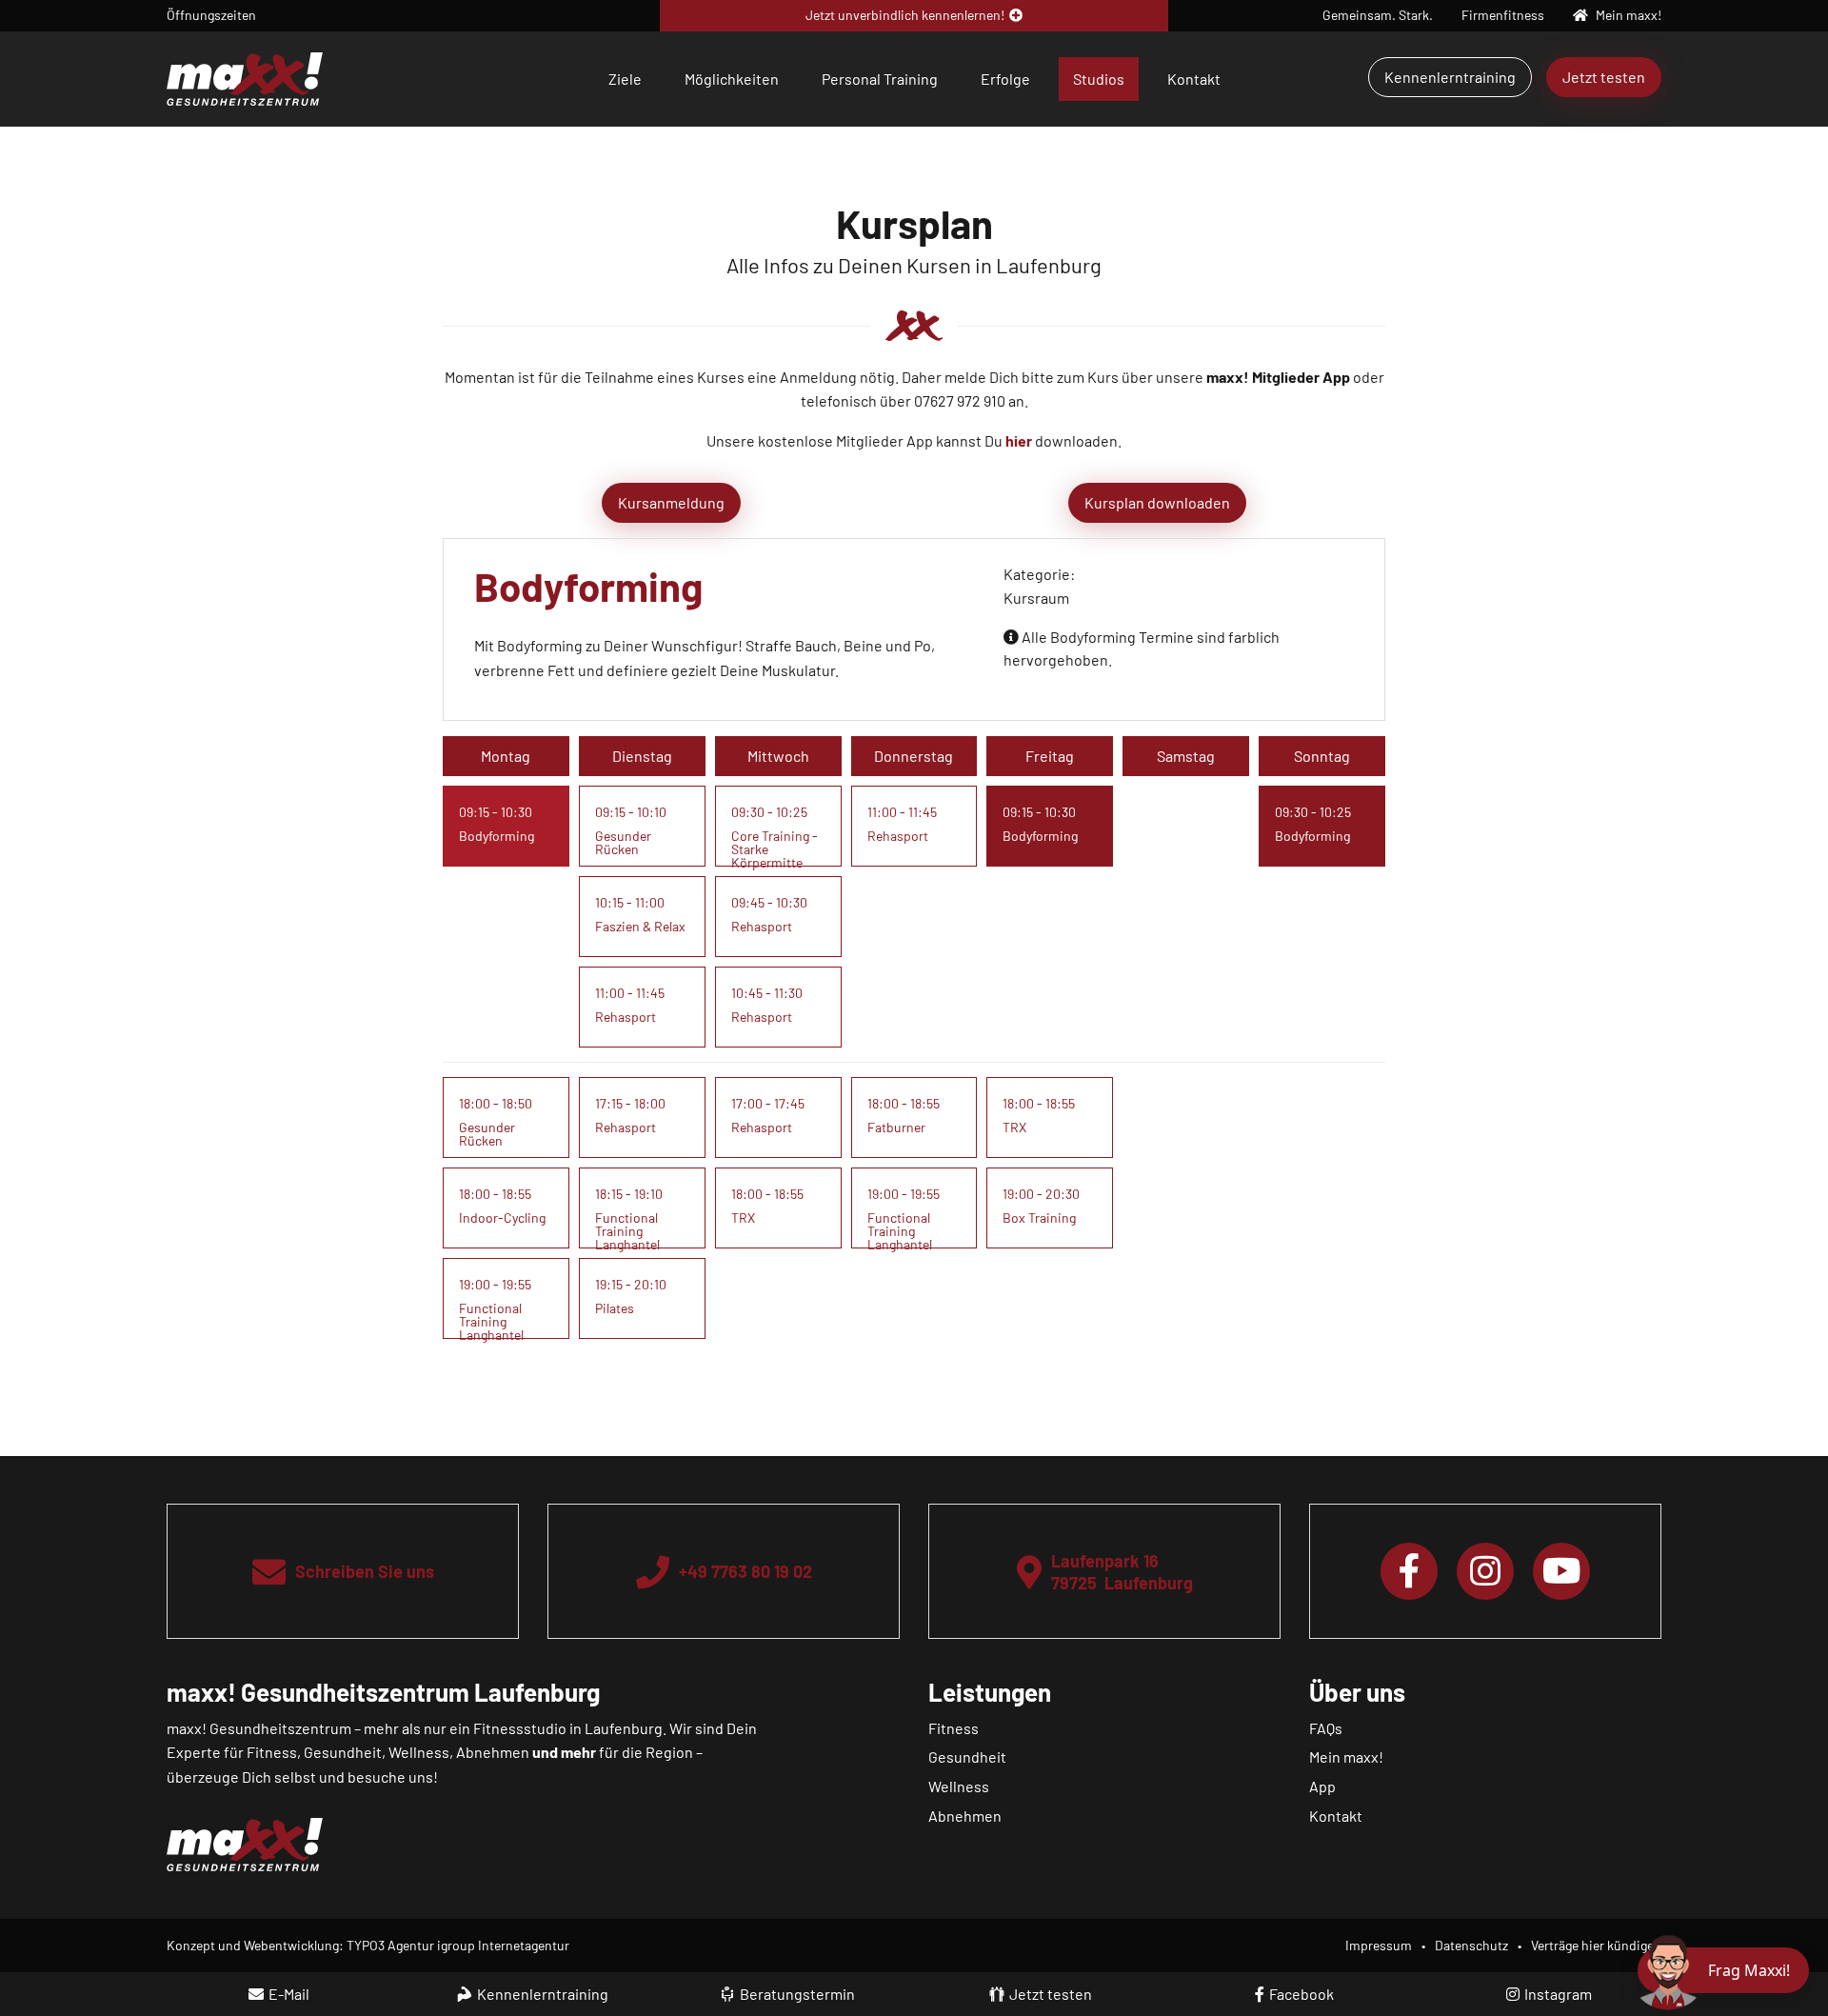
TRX (743, 1218)
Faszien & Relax (640, 926)
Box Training (1039, 1218)
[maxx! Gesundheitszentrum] (245, 77)
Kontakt (1194, 79)
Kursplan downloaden (1157, 502)
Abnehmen (965, 1816)
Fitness (954, 1728)
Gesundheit (967, 1757)
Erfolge (1005, 79)
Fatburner (896, 1127)
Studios (1099, 79)
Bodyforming (497, 836)
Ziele (625, 79)
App (1322, 1786)
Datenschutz (1471, 1945)
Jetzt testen (1604, 77)
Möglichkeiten (732, 79)
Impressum (1379, 1945)
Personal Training (880, 79)
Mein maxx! (1346, 1757)
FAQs (1326, 1728)
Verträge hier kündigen (1596, 1945)
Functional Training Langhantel (491, 1321)
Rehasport (626, 1017)
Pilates (615, 1308)
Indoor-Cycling (502, 1218)
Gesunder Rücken (623, 842)
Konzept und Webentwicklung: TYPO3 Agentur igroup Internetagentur (368, 1945)
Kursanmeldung (671, 502)
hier (1019, 440)
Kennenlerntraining (1450, 77)
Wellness (959, 1786)
